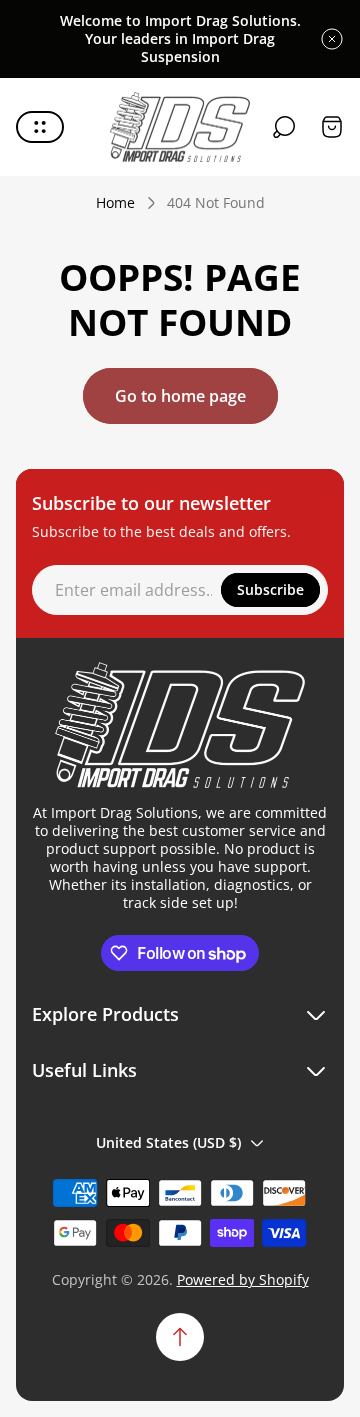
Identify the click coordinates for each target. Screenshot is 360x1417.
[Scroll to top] (180, 1337)
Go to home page (180, 396)
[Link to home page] (180, 725)
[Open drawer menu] (40, 127)
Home (115, 203)
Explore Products (105, 1014)
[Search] (284, 127)
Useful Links (84, 1070)
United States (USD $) (168, 1142)
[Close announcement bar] (332, 39)
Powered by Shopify (243, 1279)
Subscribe (270, 589)
